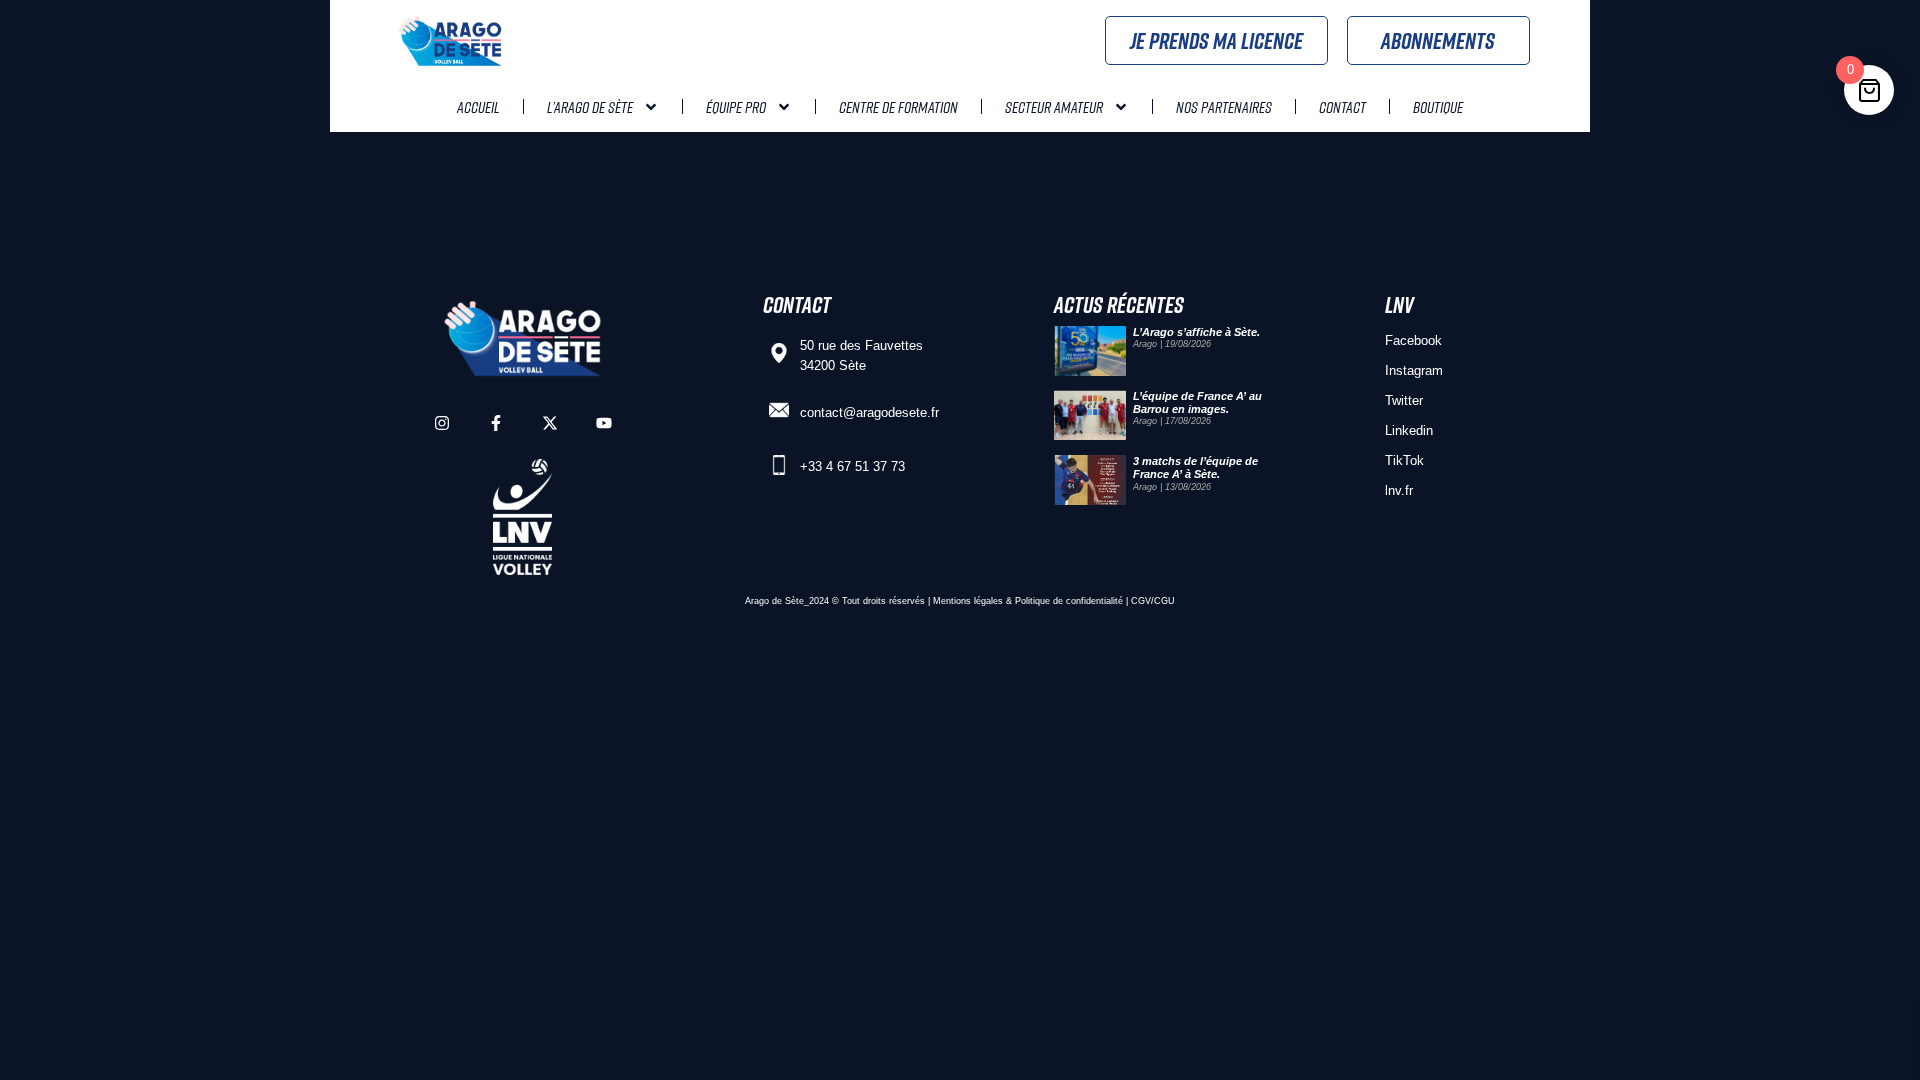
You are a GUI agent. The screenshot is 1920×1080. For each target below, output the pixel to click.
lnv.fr (1399, 490)
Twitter (1404, 400)
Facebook (1413, 340)
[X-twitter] (550, 423)
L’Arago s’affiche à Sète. (1196, 332)
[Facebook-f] (496, 423)
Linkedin (1409, 430)
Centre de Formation (898, 107)
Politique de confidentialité (1069, 601)
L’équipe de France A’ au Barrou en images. (1197, 402)
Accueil (478, 107)
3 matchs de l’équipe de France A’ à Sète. (1195, 467)
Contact (1342, 107)
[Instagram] (442, 423)
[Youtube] (604, 423)
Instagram (1414, 370)
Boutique (1438, 107)
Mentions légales (968, 601)
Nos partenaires (1224, 107)
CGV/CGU (1153, 601)
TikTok (1404, 460)
